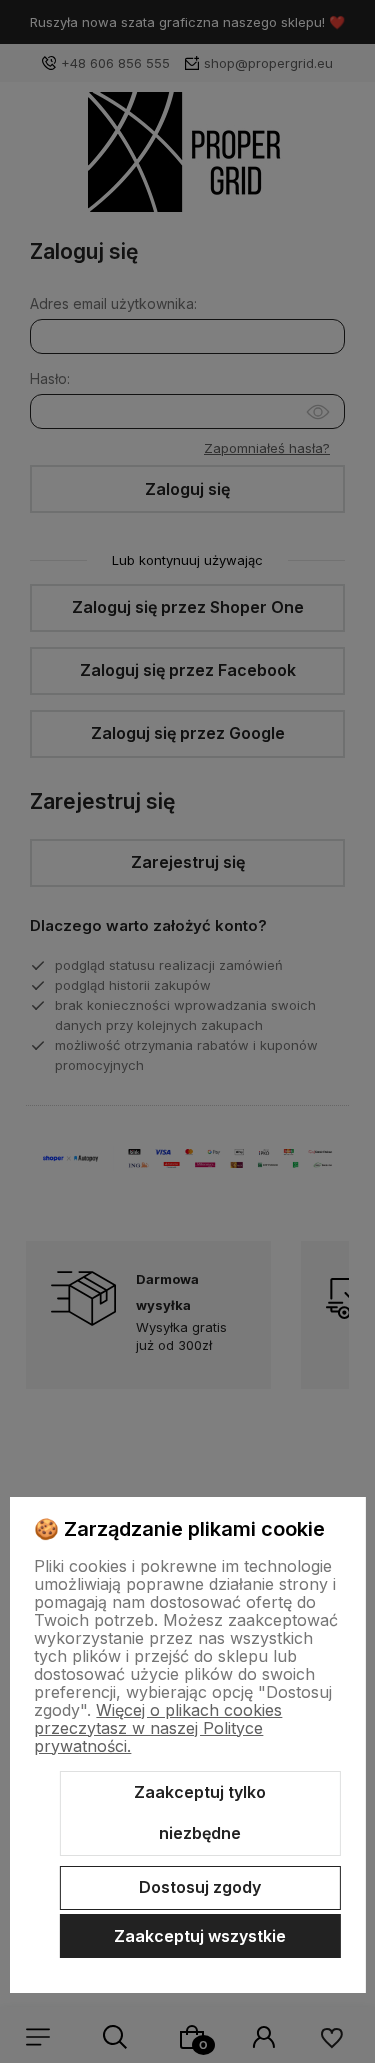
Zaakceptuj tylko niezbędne (200, 1813)
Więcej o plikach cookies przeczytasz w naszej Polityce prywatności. (158, 1728)
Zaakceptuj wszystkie (200, 1936)
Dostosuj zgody (200, 1887)
